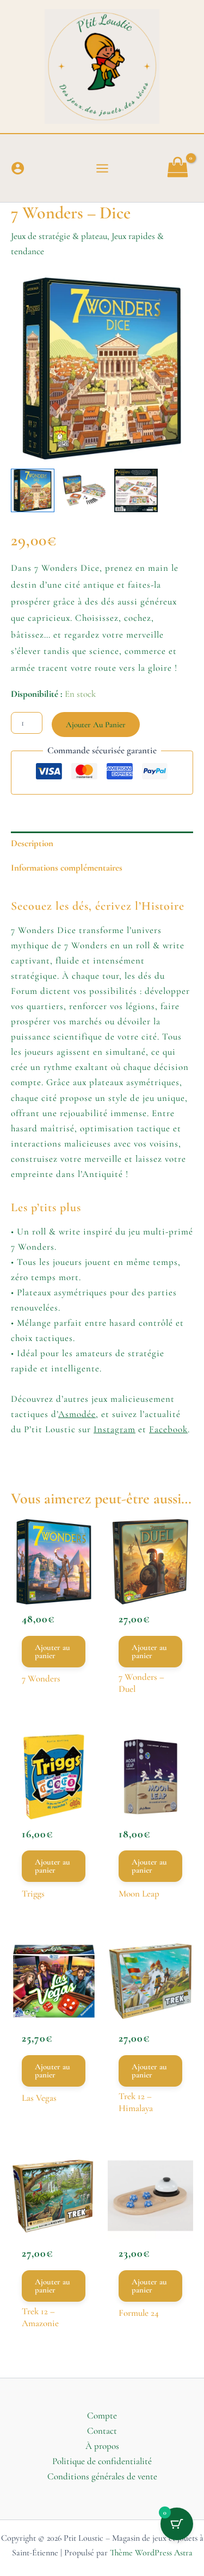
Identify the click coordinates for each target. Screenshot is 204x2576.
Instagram (115, 1429)
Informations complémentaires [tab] (67, 868)
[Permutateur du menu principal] (102, 168)
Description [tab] (32, 843)
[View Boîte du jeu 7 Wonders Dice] (33, 490)
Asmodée (77, 1414)
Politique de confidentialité (102, 2461)
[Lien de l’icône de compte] (18, 168)
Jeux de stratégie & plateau (59, 236)
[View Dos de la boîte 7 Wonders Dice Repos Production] (136, 490)
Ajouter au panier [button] (52, 1651)
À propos (102, 2446)
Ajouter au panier (96, 725)
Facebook (168, 1429)
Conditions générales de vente (102, 2476)
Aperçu (54, 1584)
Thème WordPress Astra (151, 2553)
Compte (102, 2416)
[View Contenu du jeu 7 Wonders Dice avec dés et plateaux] (84, 490)
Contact (102, 2431)
